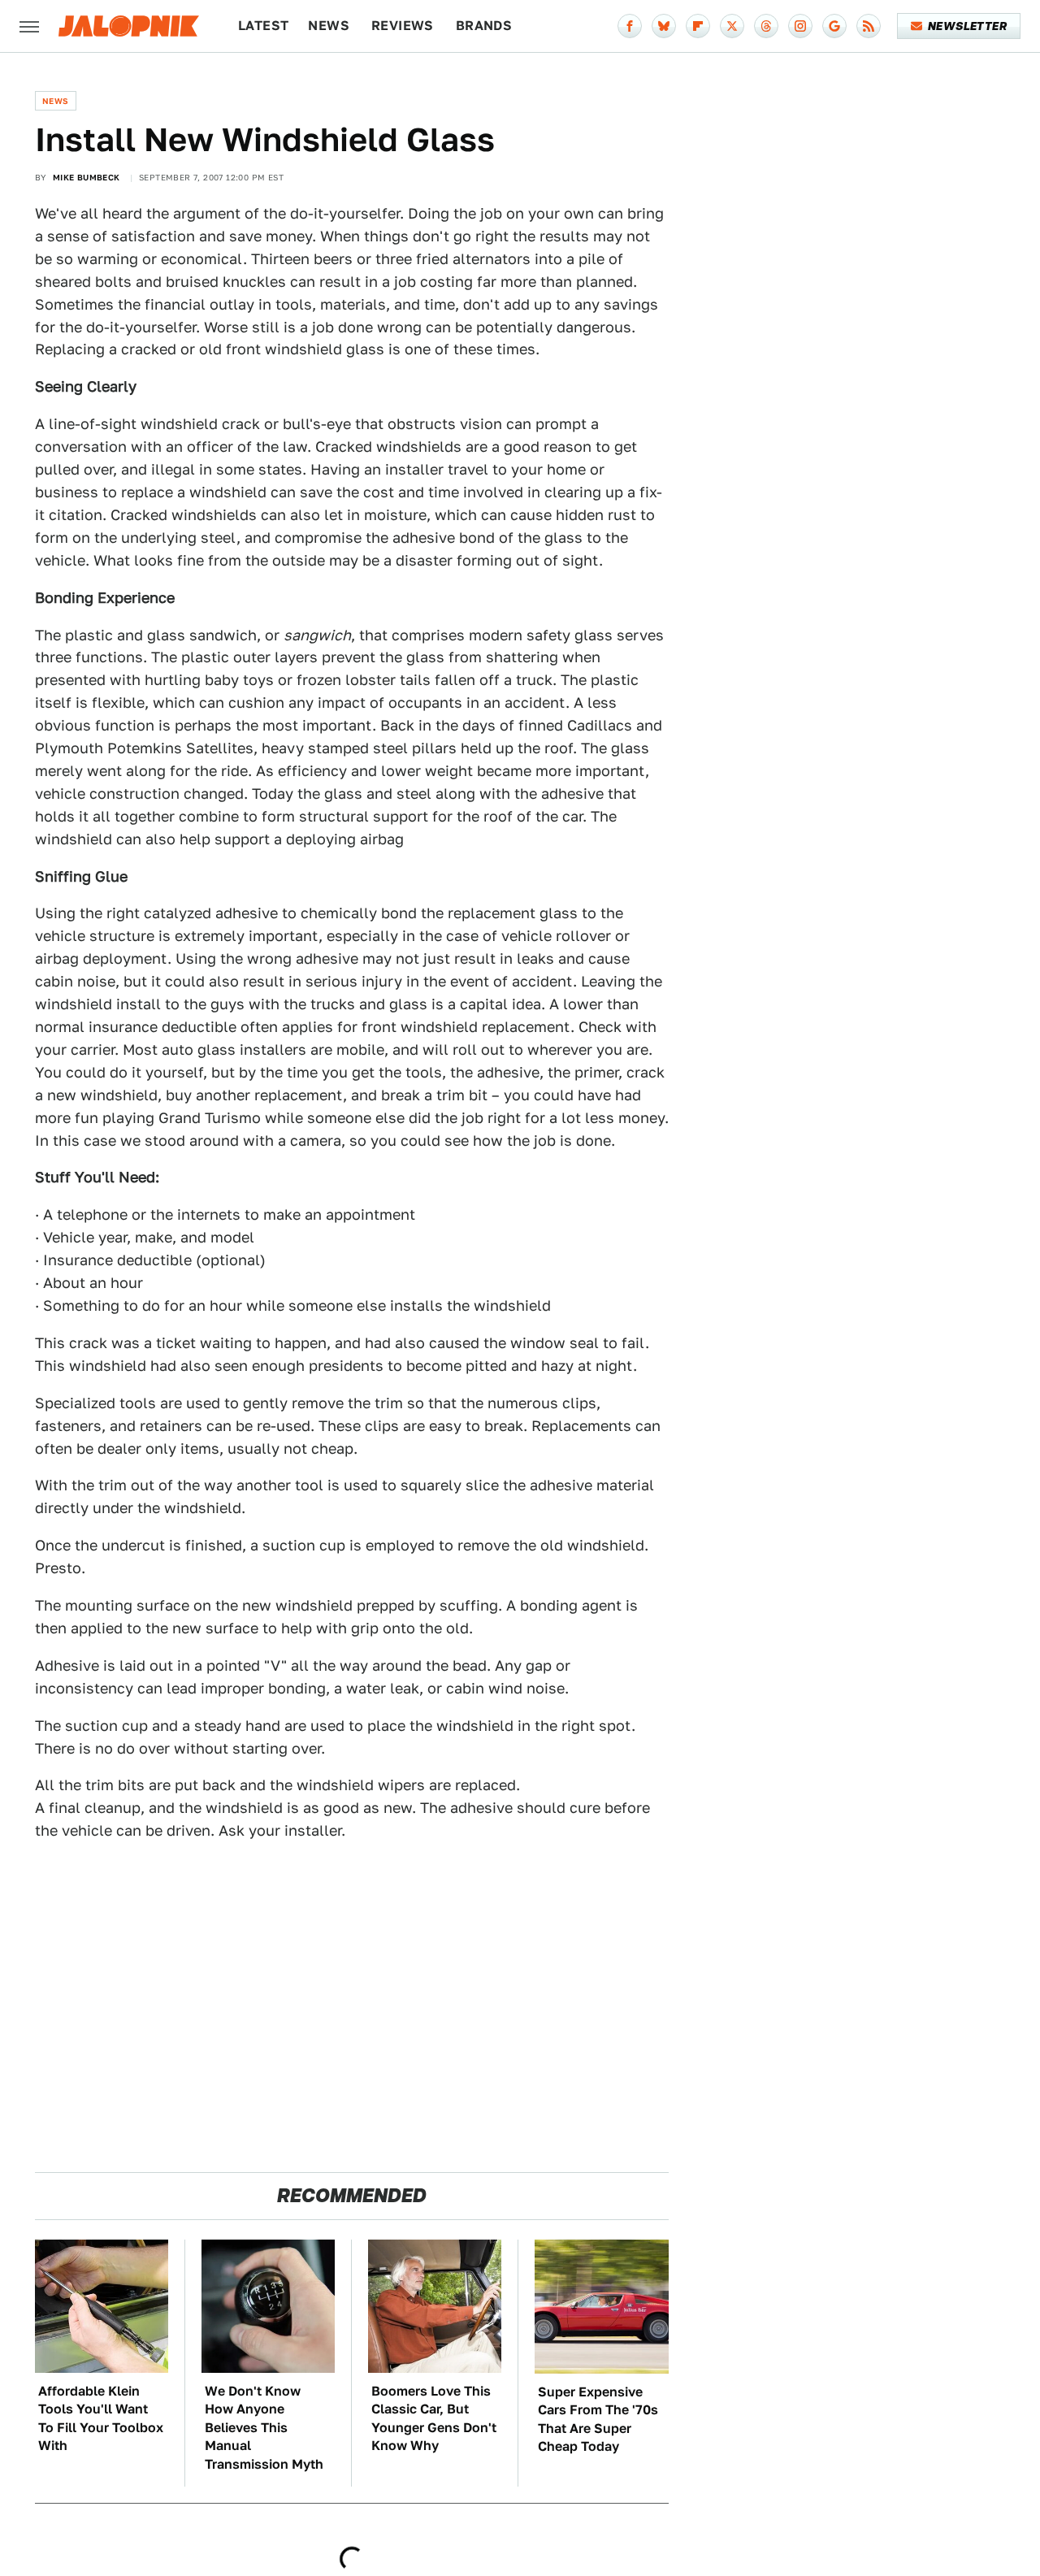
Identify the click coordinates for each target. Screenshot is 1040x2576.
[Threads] (766, 26)
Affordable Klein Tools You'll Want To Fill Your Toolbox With (101, 2418)
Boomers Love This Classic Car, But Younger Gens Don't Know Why (434, 2418)
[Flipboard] (698, 26)
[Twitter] (732, 26)
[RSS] (869, 26)
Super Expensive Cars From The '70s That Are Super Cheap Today (598, 2419)
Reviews (403, 26)
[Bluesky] (664, 26)
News (329, 26)
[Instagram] (800, 26)
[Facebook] (630, 26)
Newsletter (967, 26)
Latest (263, 26)
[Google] (834, 26)
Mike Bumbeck (87, 177)
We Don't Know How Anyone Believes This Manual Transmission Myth (264, 2428)
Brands (484, 26)
